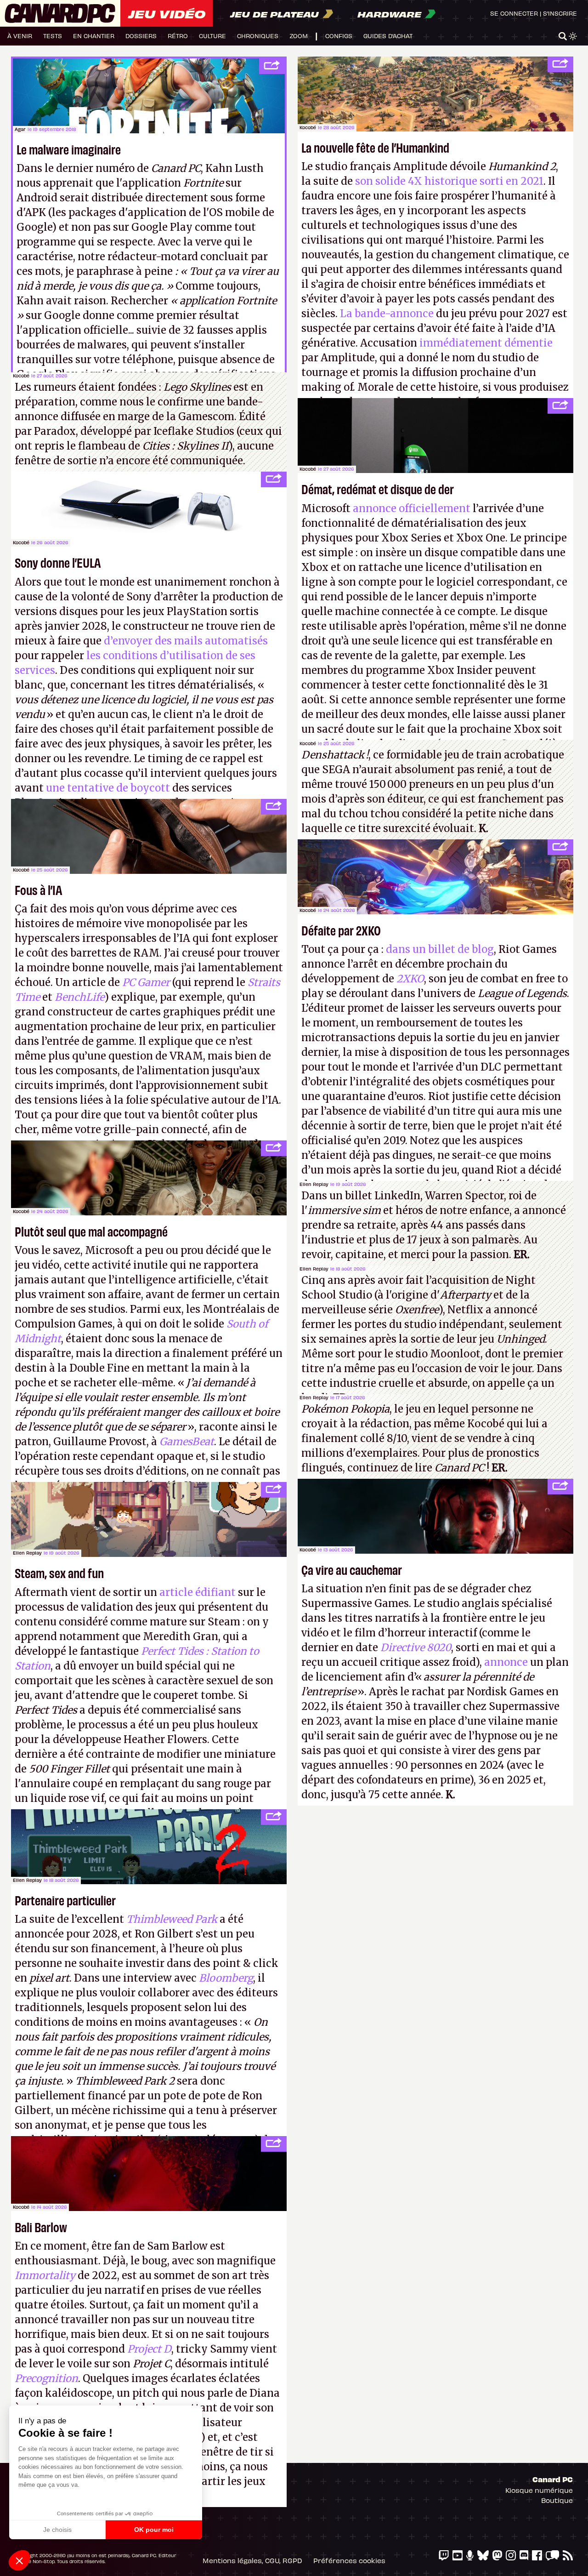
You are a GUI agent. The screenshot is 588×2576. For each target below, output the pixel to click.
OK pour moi (154, 2530)
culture (212, 36)
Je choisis (57, 2530)
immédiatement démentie (486, 343)
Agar (20, 129)
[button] (19, 2560)
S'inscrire (560, 13)
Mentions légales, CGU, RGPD (252, 2560)
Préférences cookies (349, 2560)
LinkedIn (397, 1196)
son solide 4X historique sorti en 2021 (448, 181)
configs (339, 36)
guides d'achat (388, 36)
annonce (506, 1662)
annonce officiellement (412, 508)
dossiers (141, 36)
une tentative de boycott (108, 788)
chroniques (258, 36)
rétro (178, 36)
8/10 (397, 1438)
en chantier (94, 36)
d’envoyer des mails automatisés (186, 641)
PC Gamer (146, 982)
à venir (20, 36)
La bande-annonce (387, 313)
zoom (299, 36)
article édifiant (198, 1592)
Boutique (557, 2500)
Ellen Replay (314, 1184)
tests (53, 36)
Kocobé (308, 127)
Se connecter (514, 13)
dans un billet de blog (440, 949)
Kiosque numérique (539, 2490)
